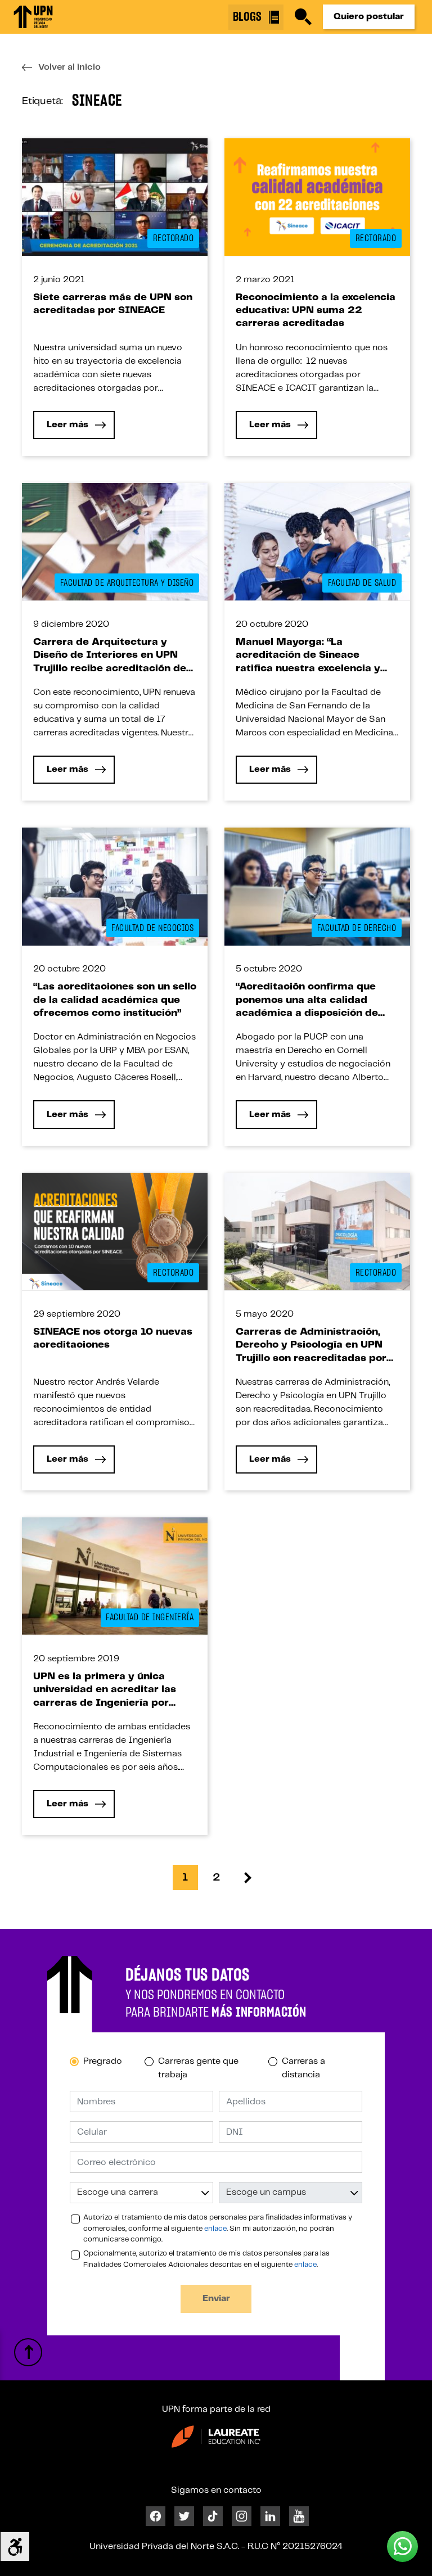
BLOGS (249, 17)
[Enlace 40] (317, 542)
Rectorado (174, 238)
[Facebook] (156, 2516)
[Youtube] (299, 2516)
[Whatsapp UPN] (402, 2546)
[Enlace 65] (115, 1576)
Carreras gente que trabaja (198, 2068)
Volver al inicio (69, 67)
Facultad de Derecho (357, 928)
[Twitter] (184, 2516)
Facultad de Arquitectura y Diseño (127, 583)
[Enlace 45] (115, 886)
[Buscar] (303, 17)
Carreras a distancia (303, 2068)
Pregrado (103, 2061)
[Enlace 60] (317, 1231)
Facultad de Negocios (152, 928)
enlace (215, 2229)
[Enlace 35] (115, 542)
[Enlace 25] (115, 196)
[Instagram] (242, 2516)
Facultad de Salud (362, 583)
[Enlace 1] (33, 17)
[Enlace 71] (247, 1877)
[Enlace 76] (216, 2436)
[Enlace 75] (28, 2352)
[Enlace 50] (317, 886)
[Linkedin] (270, 2516)
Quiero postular (369, 17)
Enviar (216, 2299)
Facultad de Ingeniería (150, 1617)
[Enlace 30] (317, 196)
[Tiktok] (213, 2516)
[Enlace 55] (115, 1231)
